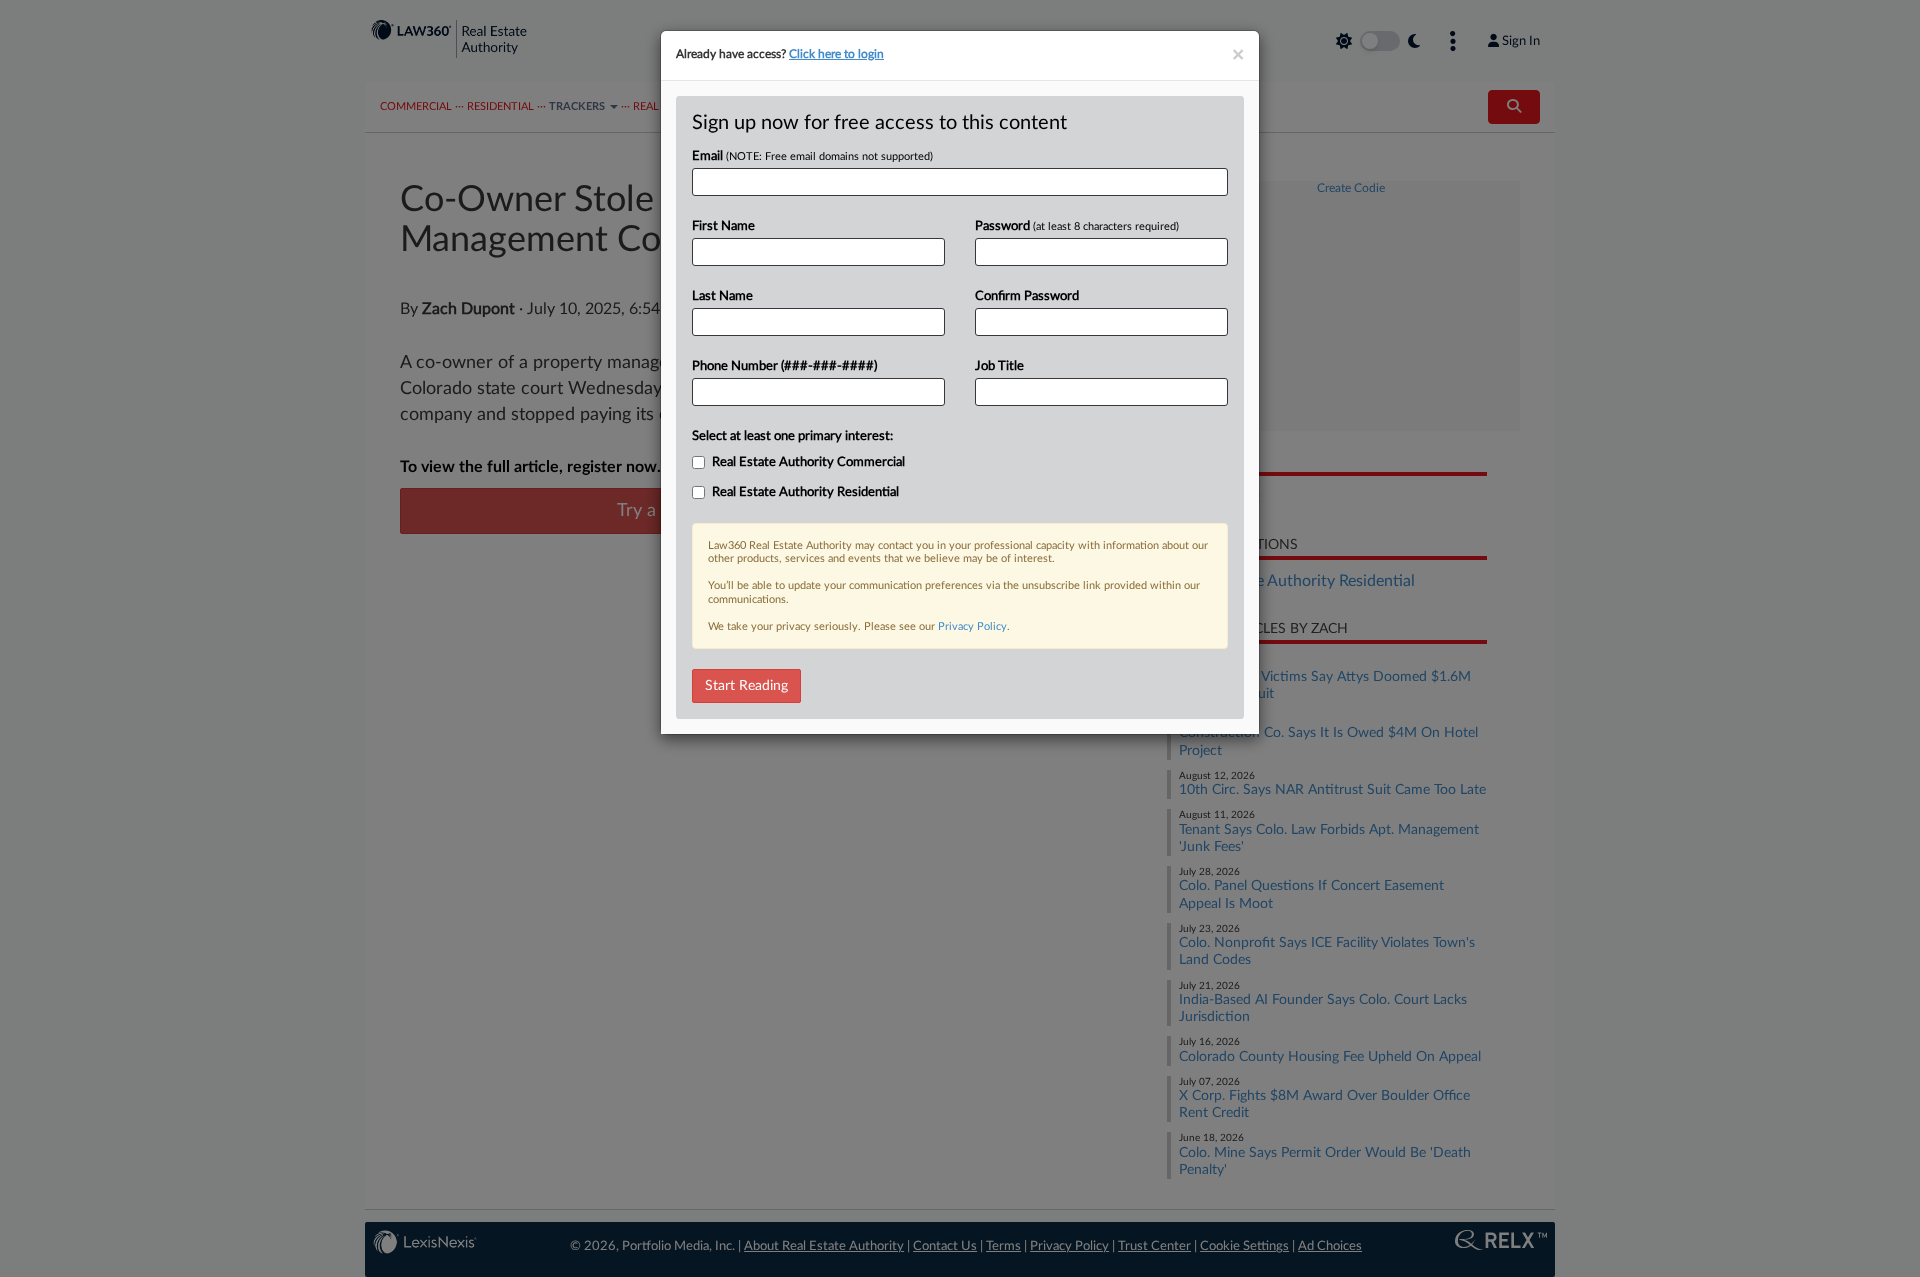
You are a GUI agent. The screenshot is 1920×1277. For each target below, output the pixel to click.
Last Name (722, 296)
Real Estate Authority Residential (805, 492)
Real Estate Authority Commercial (808, 462)
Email (812, 156)
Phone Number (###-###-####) (784, 366)
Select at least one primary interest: (792, 436)
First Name (723, 226)
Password (1077, 226)
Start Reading (746, 686)
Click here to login (836, 54)
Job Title (999, 366)
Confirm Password (1027, 296)
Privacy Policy (972, 626)
